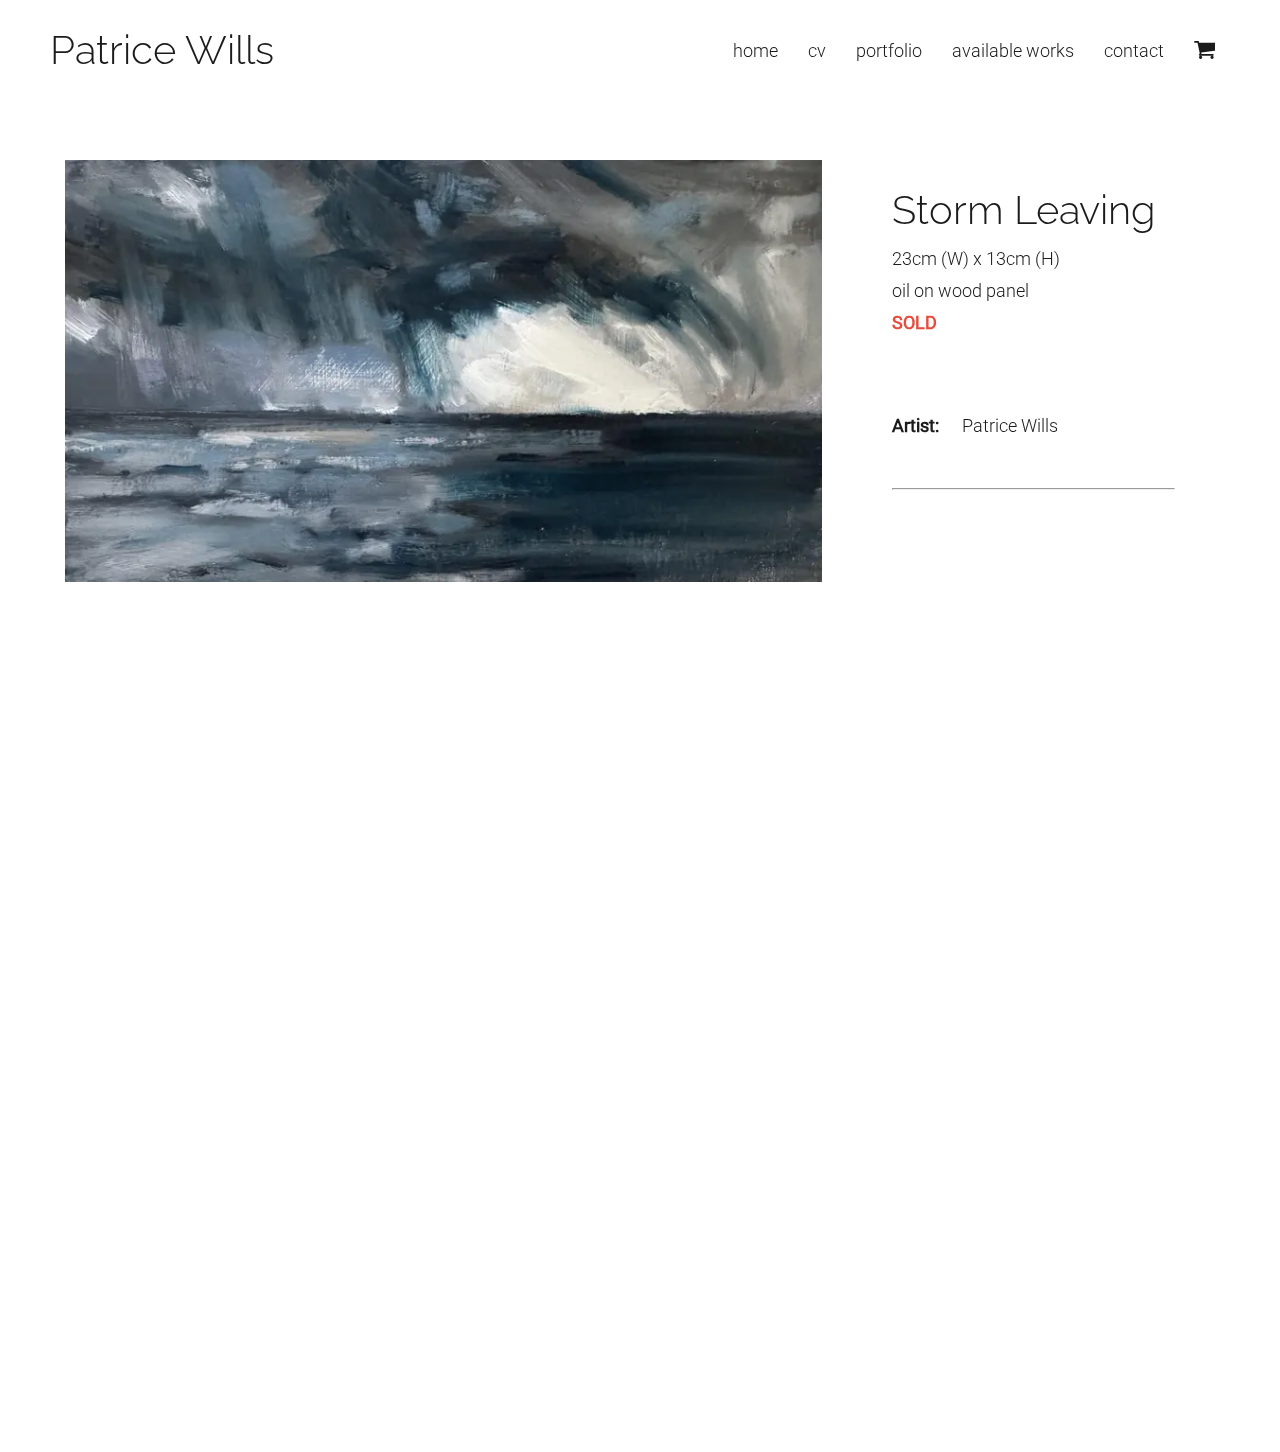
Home (755, 50)
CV (817, 50)
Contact (1134, 50)
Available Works (1013, 50)
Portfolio (889, 50)
